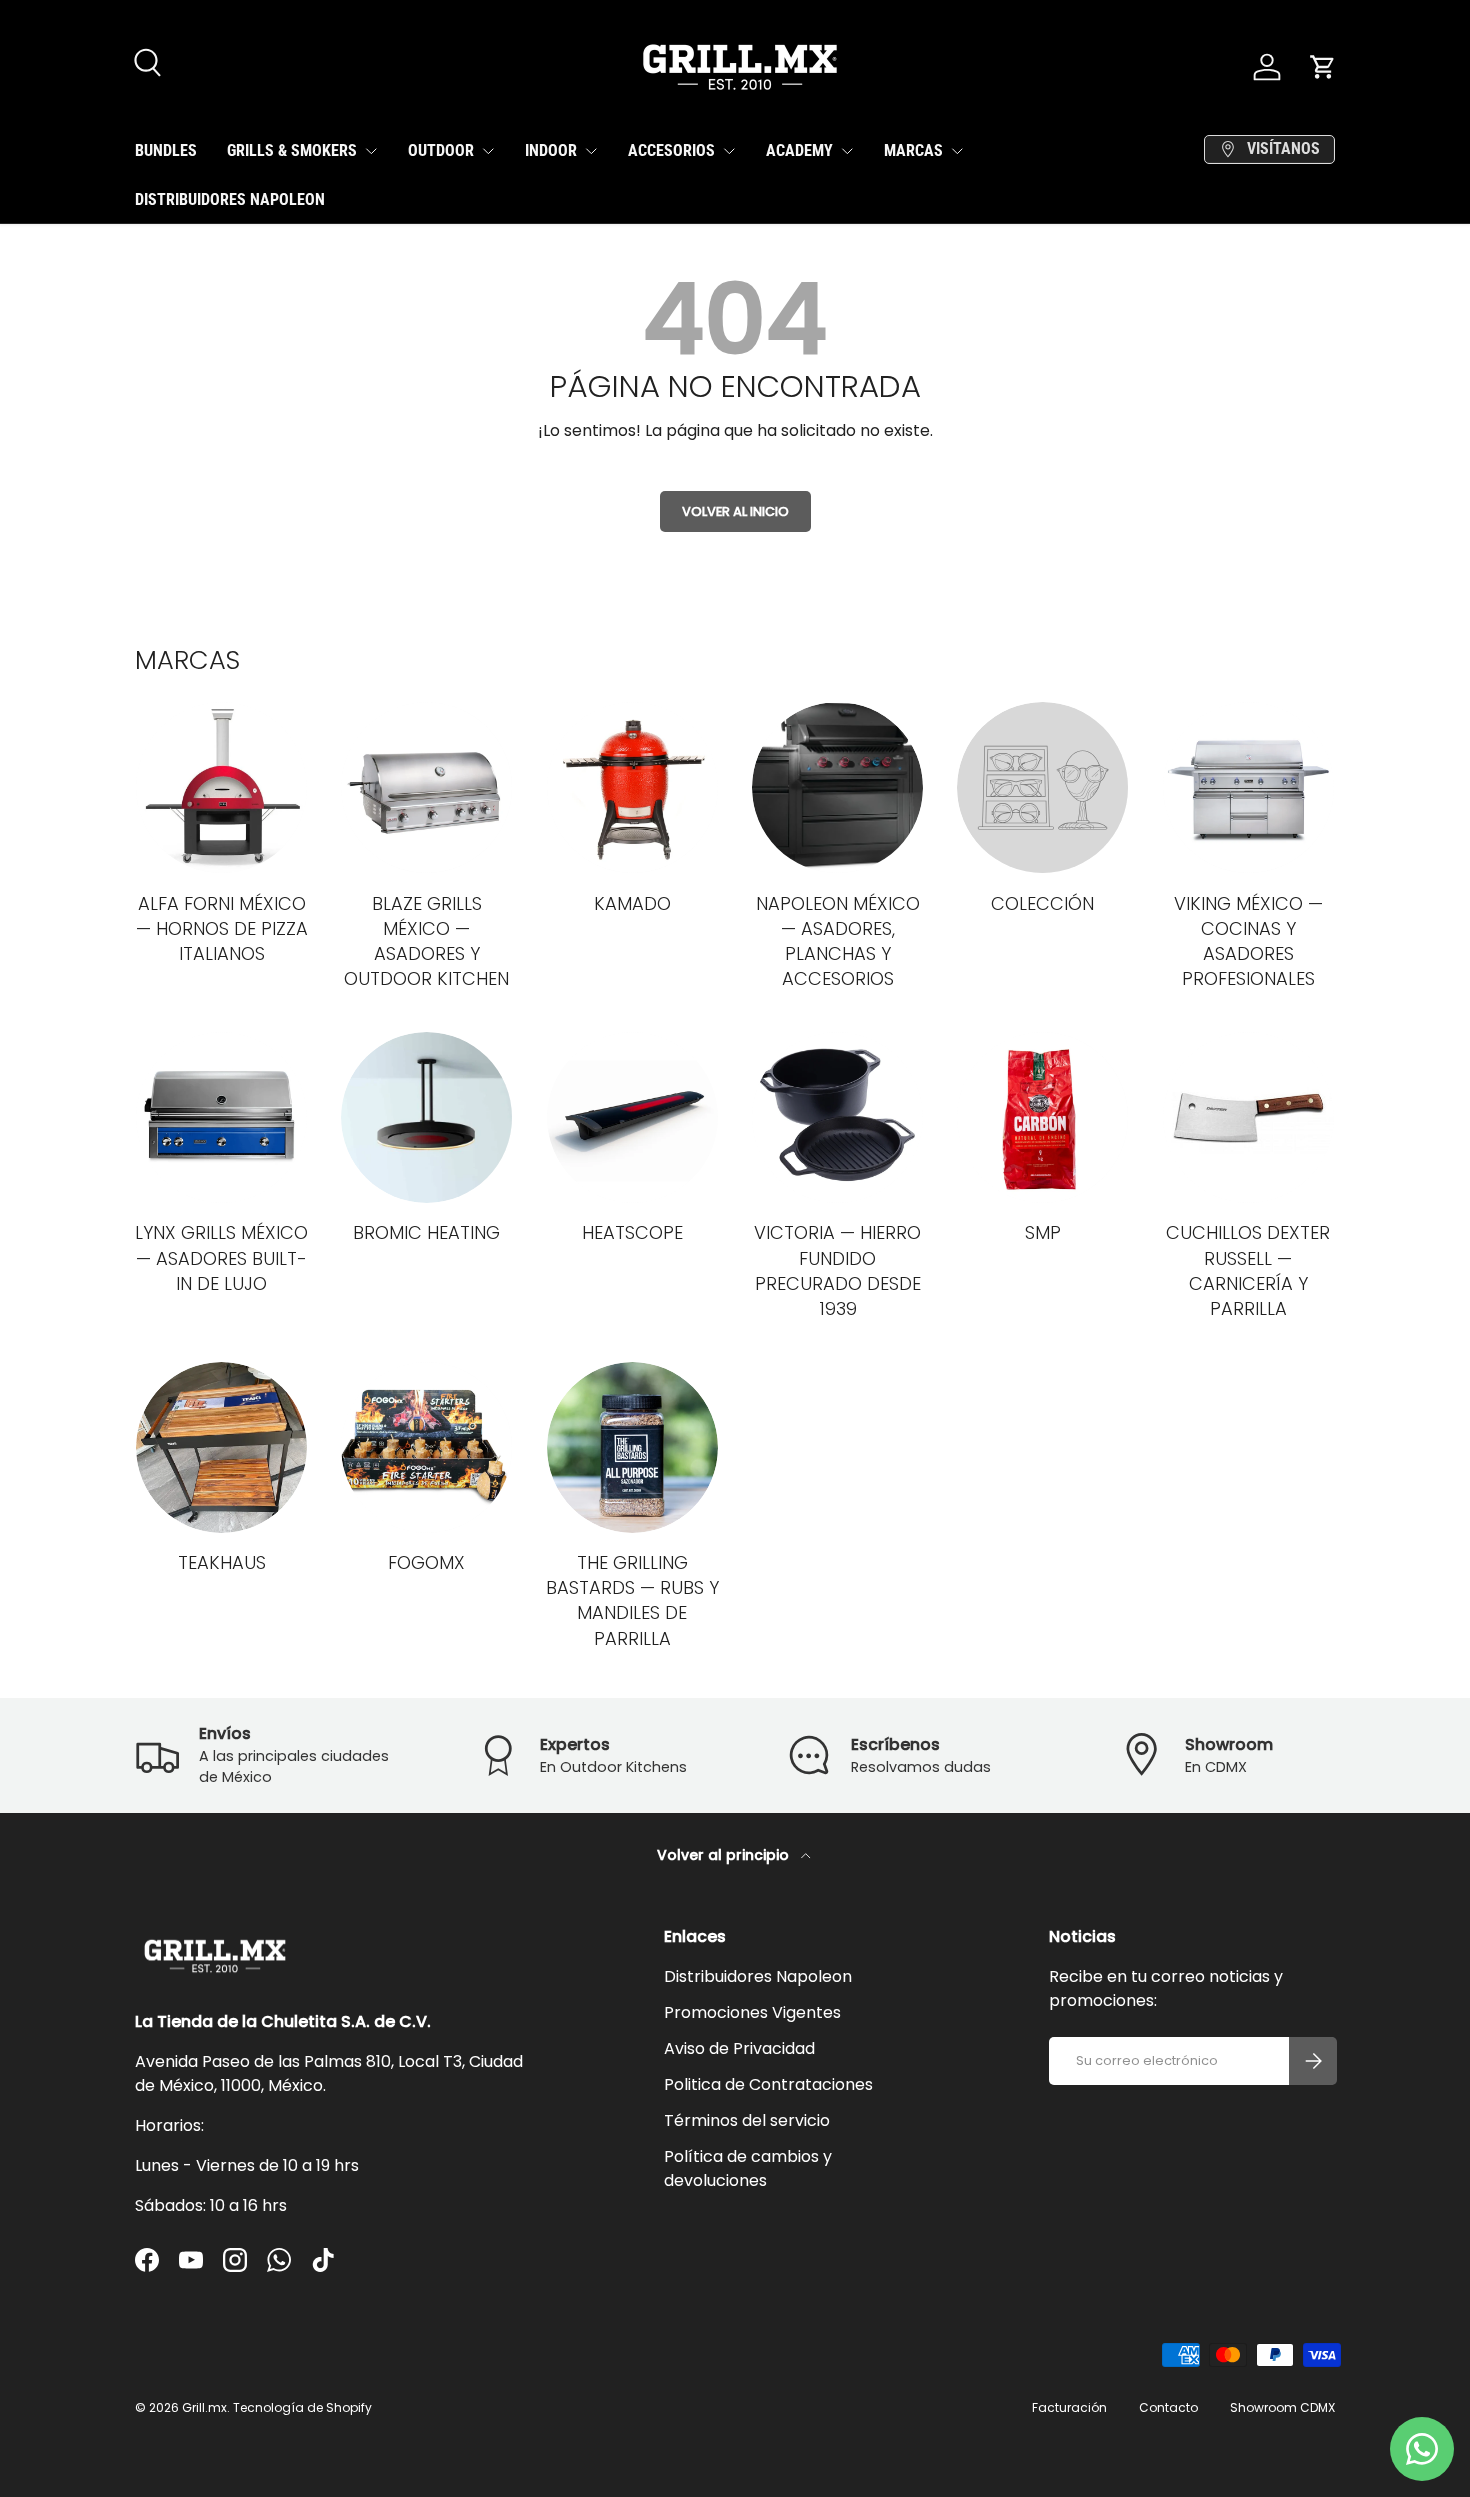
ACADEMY (799, 150)
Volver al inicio (735, 511)
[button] (1323, 67)
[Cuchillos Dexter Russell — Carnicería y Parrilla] (1248, 1117)
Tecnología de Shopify (302, 2407)
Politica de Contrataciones (768, 2084)
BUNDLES (166, 150)
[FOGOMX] (426, 1447)
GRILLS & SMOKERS (292, 150)
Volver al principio (725, 1855)
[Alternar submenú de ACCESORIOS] (729, 151)
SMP (1043, 1232)
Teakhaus (222, 1562)
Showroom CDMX (1282, 2407)
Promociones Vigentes (752, 2012)
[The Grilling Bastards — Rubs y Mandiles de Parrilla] (632, 1447)
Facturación (1069, 2407)
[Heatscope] (632, 1117)
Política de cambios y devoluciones (748, 2168)
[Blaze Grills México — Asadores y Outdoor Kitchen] (426, 787)
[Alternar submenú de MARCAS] (957, 151)
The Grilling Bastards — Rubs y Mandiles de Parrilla (632, 1600)
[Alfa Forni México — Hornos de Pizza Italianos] (221, 787)
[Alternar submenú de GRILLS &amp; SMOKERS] (371, 151)
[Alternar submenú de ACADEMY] (847, 151)
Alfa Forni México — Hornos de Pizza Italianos (222, 928)
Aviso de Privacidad (739, 2048)
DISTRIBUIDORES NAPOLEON (230, 199)
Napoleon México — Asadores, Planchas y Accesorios (838, 941)
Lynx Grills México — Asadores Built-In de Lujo (221, 1257)
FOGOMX (426, 1562)
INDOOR (551, 150)
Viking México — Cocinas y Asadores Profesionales (1248, 941)
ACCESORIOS (671, 150)
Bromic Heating (426, 1232)
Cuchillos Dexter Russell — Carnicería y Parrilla (1248, 1270)
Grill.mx (204, 2407)
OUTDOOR (441, 150)
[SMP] (1042, 1117)
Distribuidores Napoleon (758, 1976)
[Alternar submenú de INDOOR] (591, 151)
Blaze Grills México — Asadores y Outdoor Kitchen (426, 941)
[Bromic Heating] (426, 1117)
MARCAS (913, 150)
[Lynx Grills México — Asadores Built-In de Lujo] (221, 1117)
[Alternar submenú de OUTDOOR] (488, 151)
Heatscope (632, 1232)
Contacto (1168, 2407)
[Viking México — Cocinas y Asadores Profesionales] (1248, 787)
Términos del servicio (747, 2120)
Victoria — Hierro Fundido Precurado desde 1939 (837, 1270)
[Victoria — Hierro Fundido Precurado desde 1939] (837, 1117)
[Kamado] (632, 787)
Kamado (632, 903)
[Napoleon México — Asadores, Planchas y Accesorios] (837, 787)
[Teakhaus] (221, 1447)
